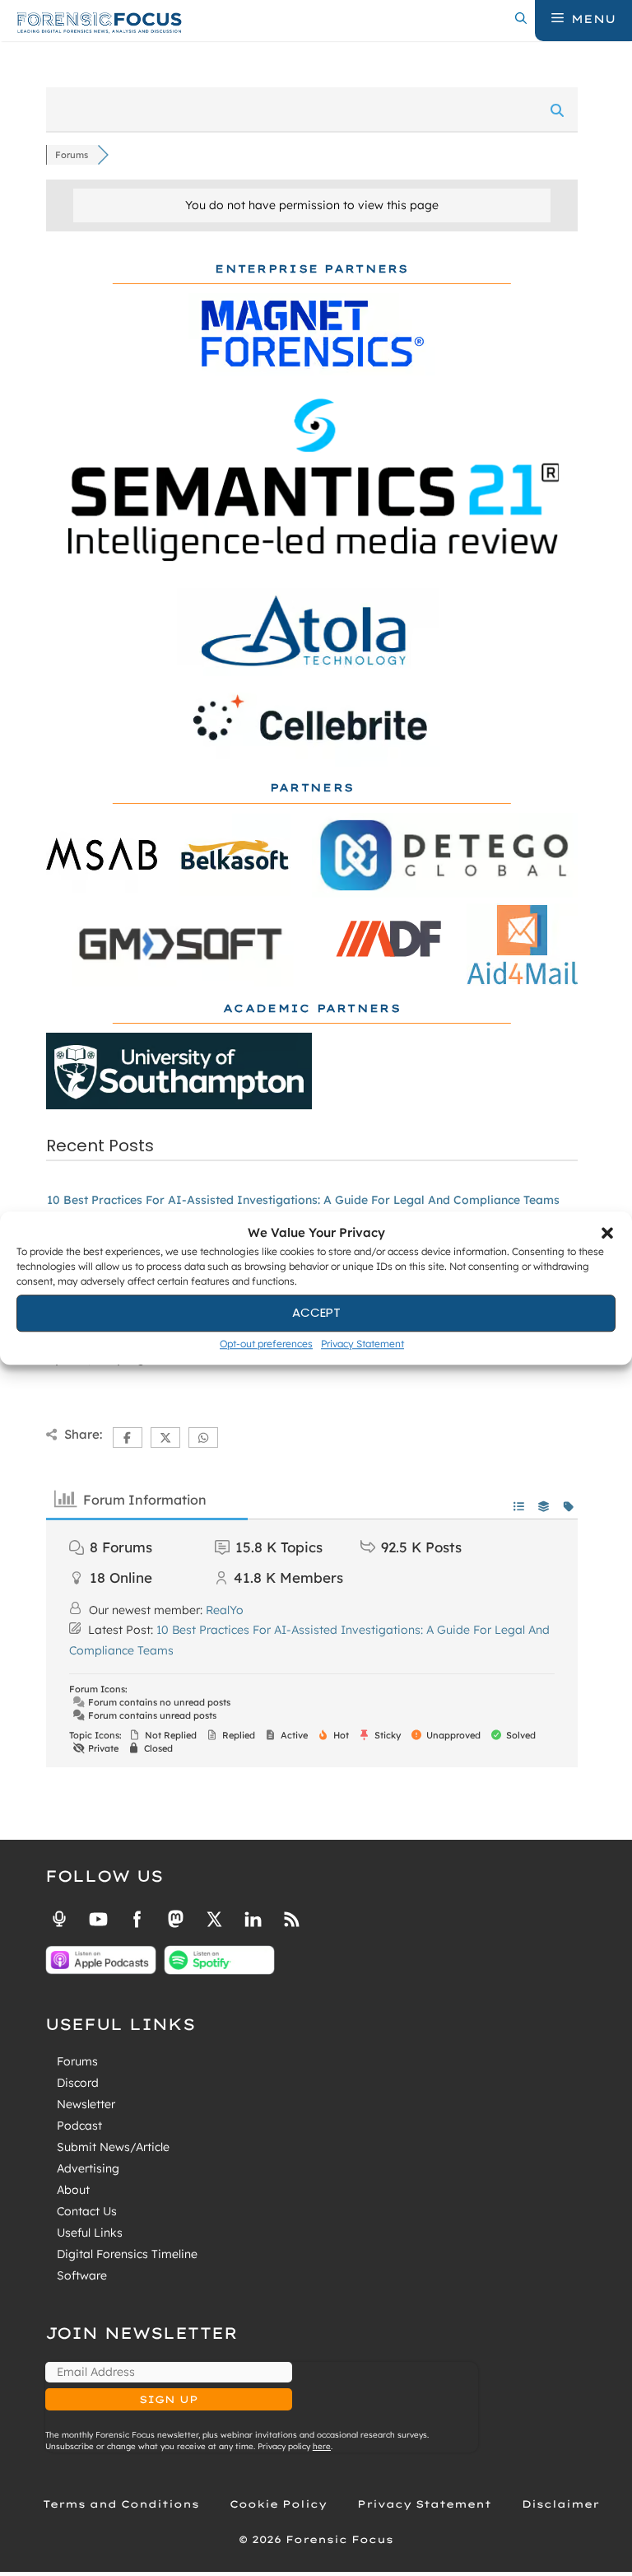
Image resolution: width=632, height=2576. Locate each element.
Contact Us (87, 2211)
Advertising (88, 2168)
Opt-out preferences (266, 1344)
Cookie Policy (278, 2504)
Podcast (79, 2126)
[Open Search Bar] (521, 19)
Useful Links (90, 2233)
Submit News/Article (113, 2147)
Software (82, 2275)
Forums (77, 2061)
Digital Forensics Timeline (127, 2254)
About (73, 2190)
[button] (607, 1234)
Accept (316, 1312)
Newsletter (86, 2104)
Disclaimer (560, 2504)
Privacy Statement (362, 1344)
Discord (78, 2083)
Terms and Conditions (121, 2504)
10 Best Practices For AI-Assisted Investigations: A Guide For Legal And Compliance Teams (303, 1200)
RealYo (225, 1610)
